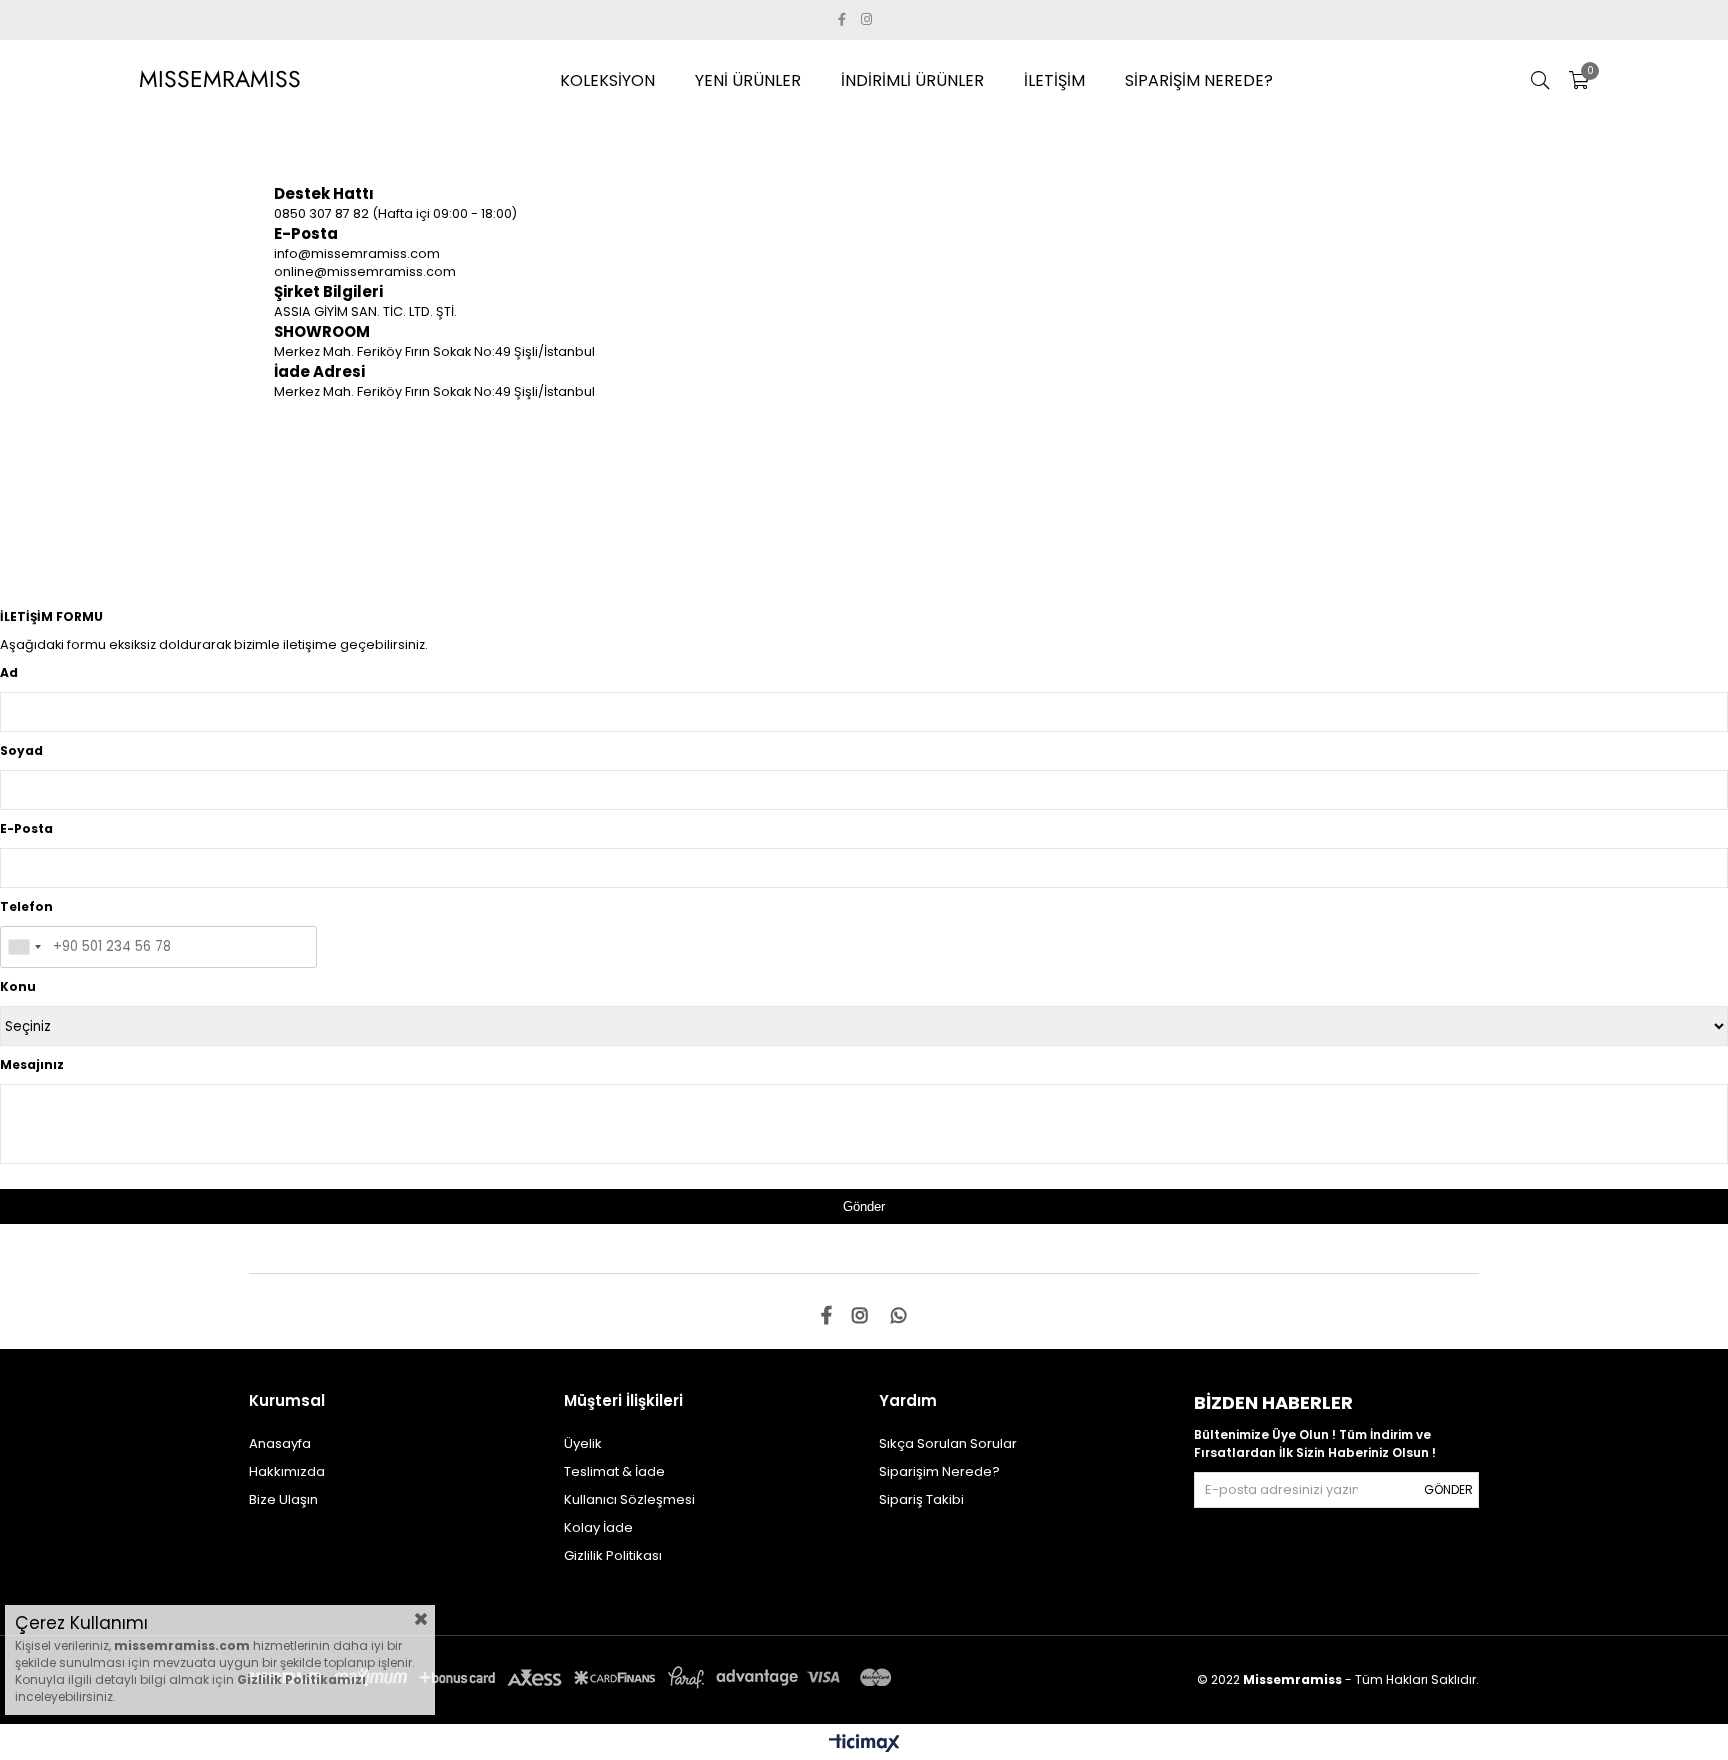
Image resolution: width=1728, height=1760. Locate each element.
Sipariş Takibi (921, 1499)
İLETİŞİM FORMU (51, 616)
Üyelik (583, 1443)
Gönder (1448, 1489)
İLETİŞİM (1054, 80)
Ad (9, 672)
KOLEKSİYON (607, 80)
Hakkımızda (287, 1471)
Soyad (21, 750)
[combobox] (24, 947)
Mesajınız (32, 1064)
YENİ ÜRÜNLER (748, 80)
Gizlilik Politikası (613, 1555)
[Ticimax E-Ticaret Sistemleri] (864, 1744)
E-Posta (26, 828)
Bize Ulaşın (283, 1499)
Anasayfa (280, 1443)
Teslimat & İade (614, 1471)
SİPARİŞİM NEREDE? (1199, 80)
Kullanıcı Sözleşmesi (629, 1499)
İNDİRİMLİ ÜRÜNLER (912, 80)
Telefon (26, 906)
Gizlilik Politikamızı (301, 1679)
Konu (18, 986)
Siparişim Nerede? (939, 1471)
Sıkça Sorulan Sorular (948, 1443)
